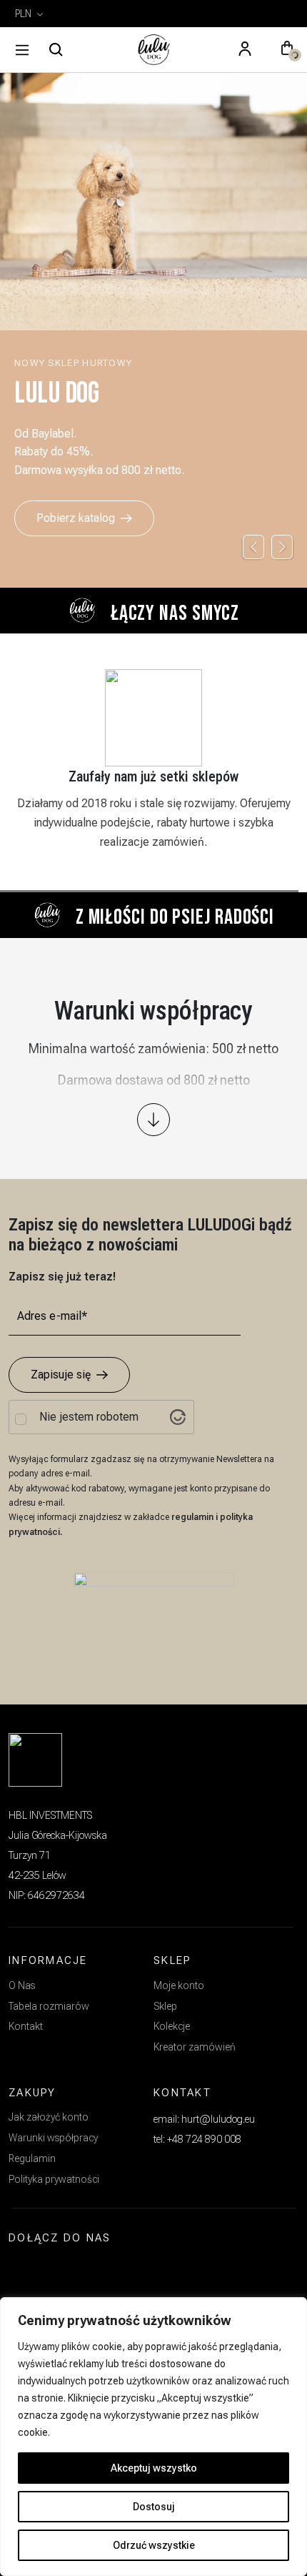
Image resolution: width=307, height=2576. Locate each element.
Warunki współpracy (53, 2138)
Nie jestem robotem (89, 1417)
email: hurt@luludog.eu (204, 2119)
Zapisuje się (61, 1375)
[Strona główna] (153, 50)
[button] (287, 50)
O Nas (22, 1985)
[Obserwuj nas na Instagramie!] (26, 2271)
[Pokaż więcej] (153, 1120)
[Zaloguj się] (245, 50)
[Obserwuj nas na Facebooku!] (59, 2271)
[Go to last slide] (253, 547)
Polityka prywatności (54, 2179)
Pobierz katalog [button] (76, 518)
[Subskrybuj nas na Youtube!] (92, 2271)
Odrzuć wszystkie (154, 2545)
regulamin (193, 1517)
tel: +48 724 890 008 (197, 2139)
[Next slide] (282, 547)
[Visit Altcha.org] (178, 1417)
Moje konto (179, 1985)
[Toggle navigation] (22, 50)
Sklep (165, 2006)
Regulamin (32, 2158)
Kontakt (26, 2026)
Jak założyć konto (49, 2117)
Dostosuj (154, 2507)
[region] (153, 2437)
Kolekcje (172, 2026)
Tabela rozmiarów (49, 2006)
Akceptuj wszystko (154, 2468)
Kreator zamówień (195, 2047)
